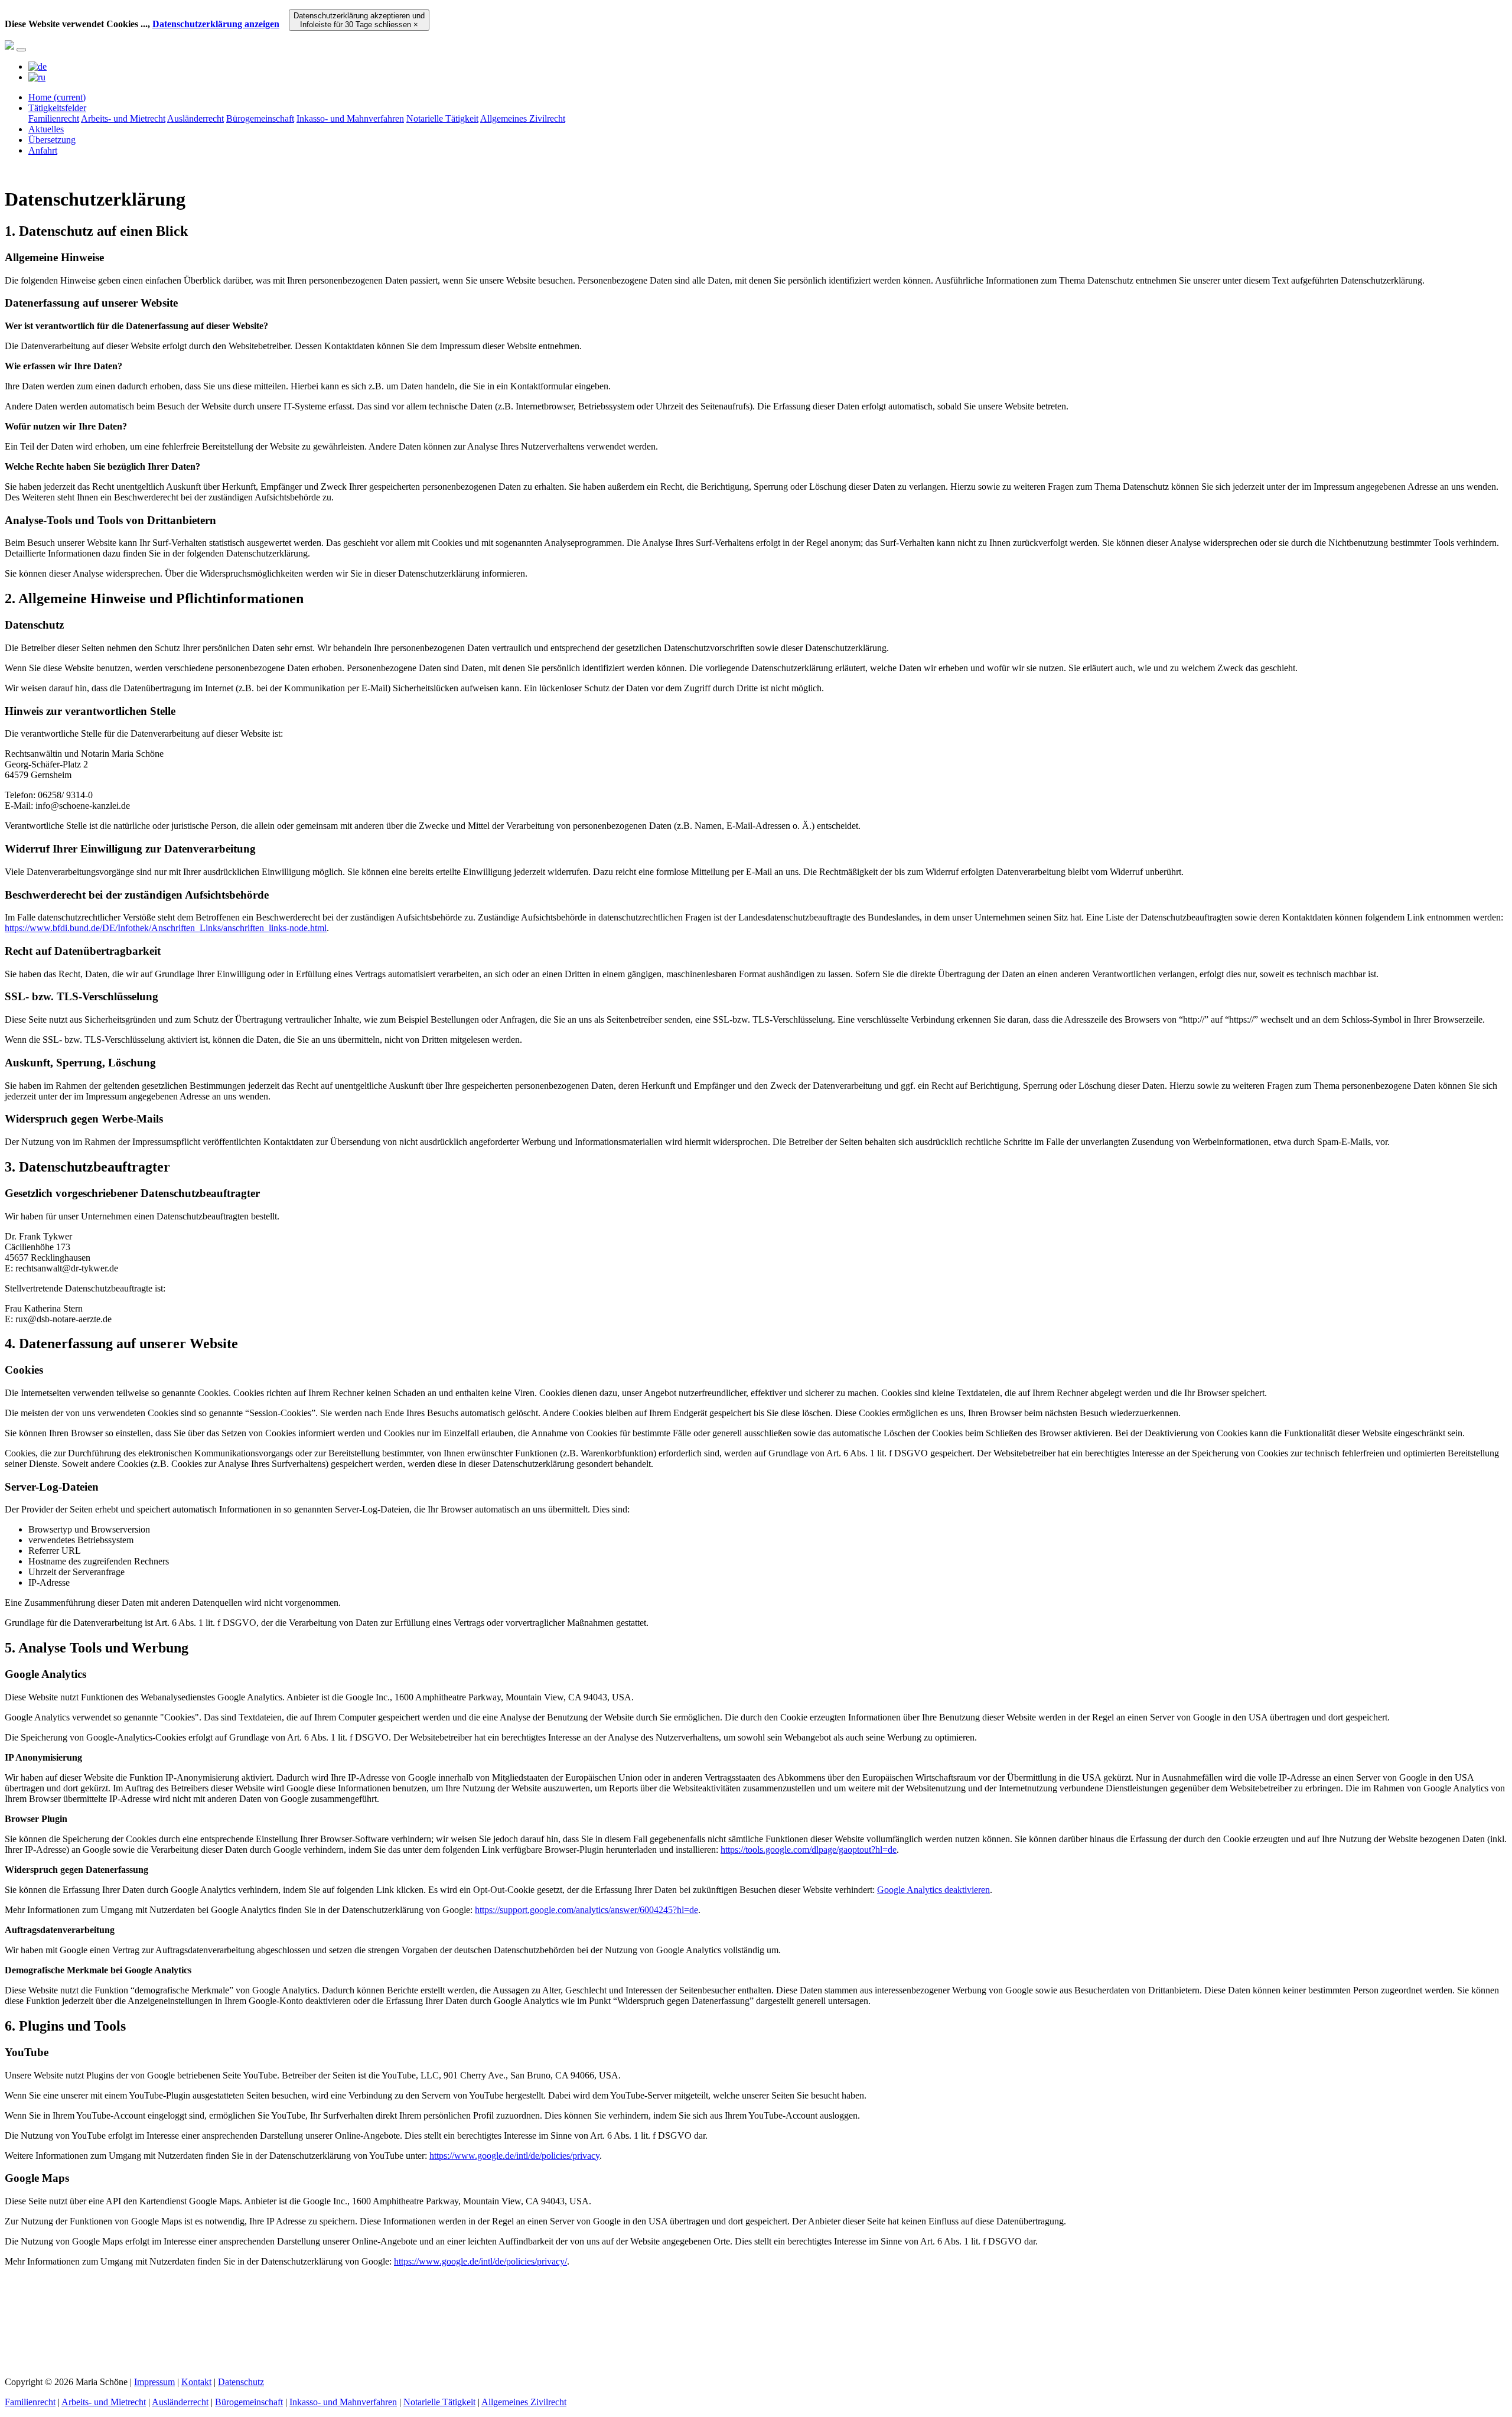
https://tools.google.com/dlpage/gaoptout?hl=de (809, 1850)
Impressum (154, 2382)
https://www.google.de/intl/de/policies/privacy (514, 2156)
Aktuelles (46, 129)
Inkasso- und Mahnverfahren (350, 118)
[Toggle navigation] (21, 50)
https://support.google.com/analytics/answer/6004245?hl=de (586, 1910)
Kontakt (196, 2382)
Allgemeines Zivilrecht (523, 118)
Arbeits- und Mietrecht (123, 118)
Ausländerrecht (195, 118)
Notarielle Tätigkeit (442, 118)
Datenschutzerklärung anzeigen (216, 24)
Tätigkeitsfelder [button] (57, 108)
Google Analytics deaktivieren (933, 1890)
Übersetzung (52, 140)
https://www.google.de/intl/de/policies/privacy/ (480, 2261)
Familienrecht (54, 118)
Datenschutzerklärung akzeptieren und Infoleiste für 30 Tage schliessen (359, 20)
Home (57, 97)
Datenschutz (241, 2382)
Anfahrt (43, 150)
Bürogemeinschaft (260, 118)
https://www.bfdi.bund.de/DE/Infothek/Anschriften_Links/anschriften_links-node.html (166, 928)
